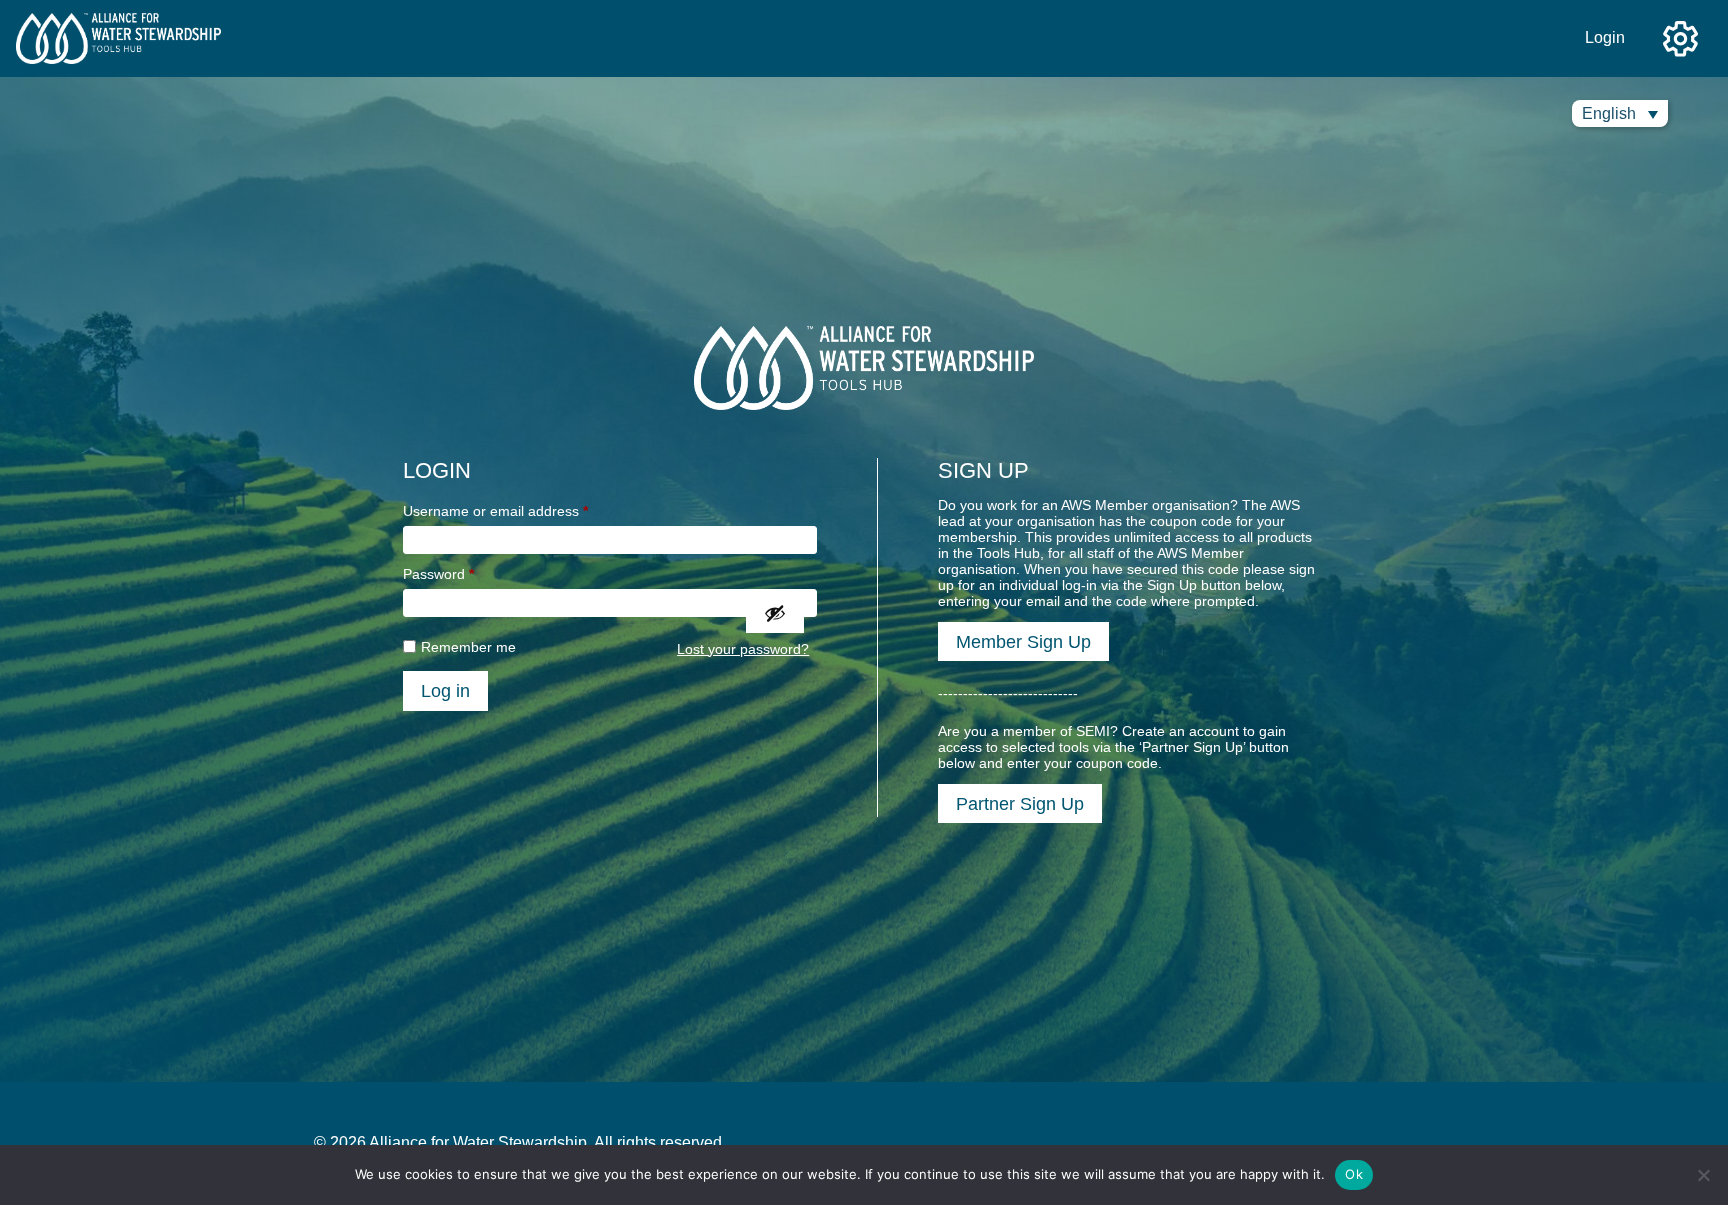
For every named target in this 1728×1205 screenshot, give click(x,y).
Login (1605, 37)
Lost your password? (743, 649)
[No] (1703, 1175)
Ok (1354, 1174)
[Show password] (775, 613)
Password (438, 574)
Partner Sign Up (1020, 803)
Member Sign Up (1023, 641)
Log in (445, 690)
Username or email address (495, 511)
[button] (1620, 113)
